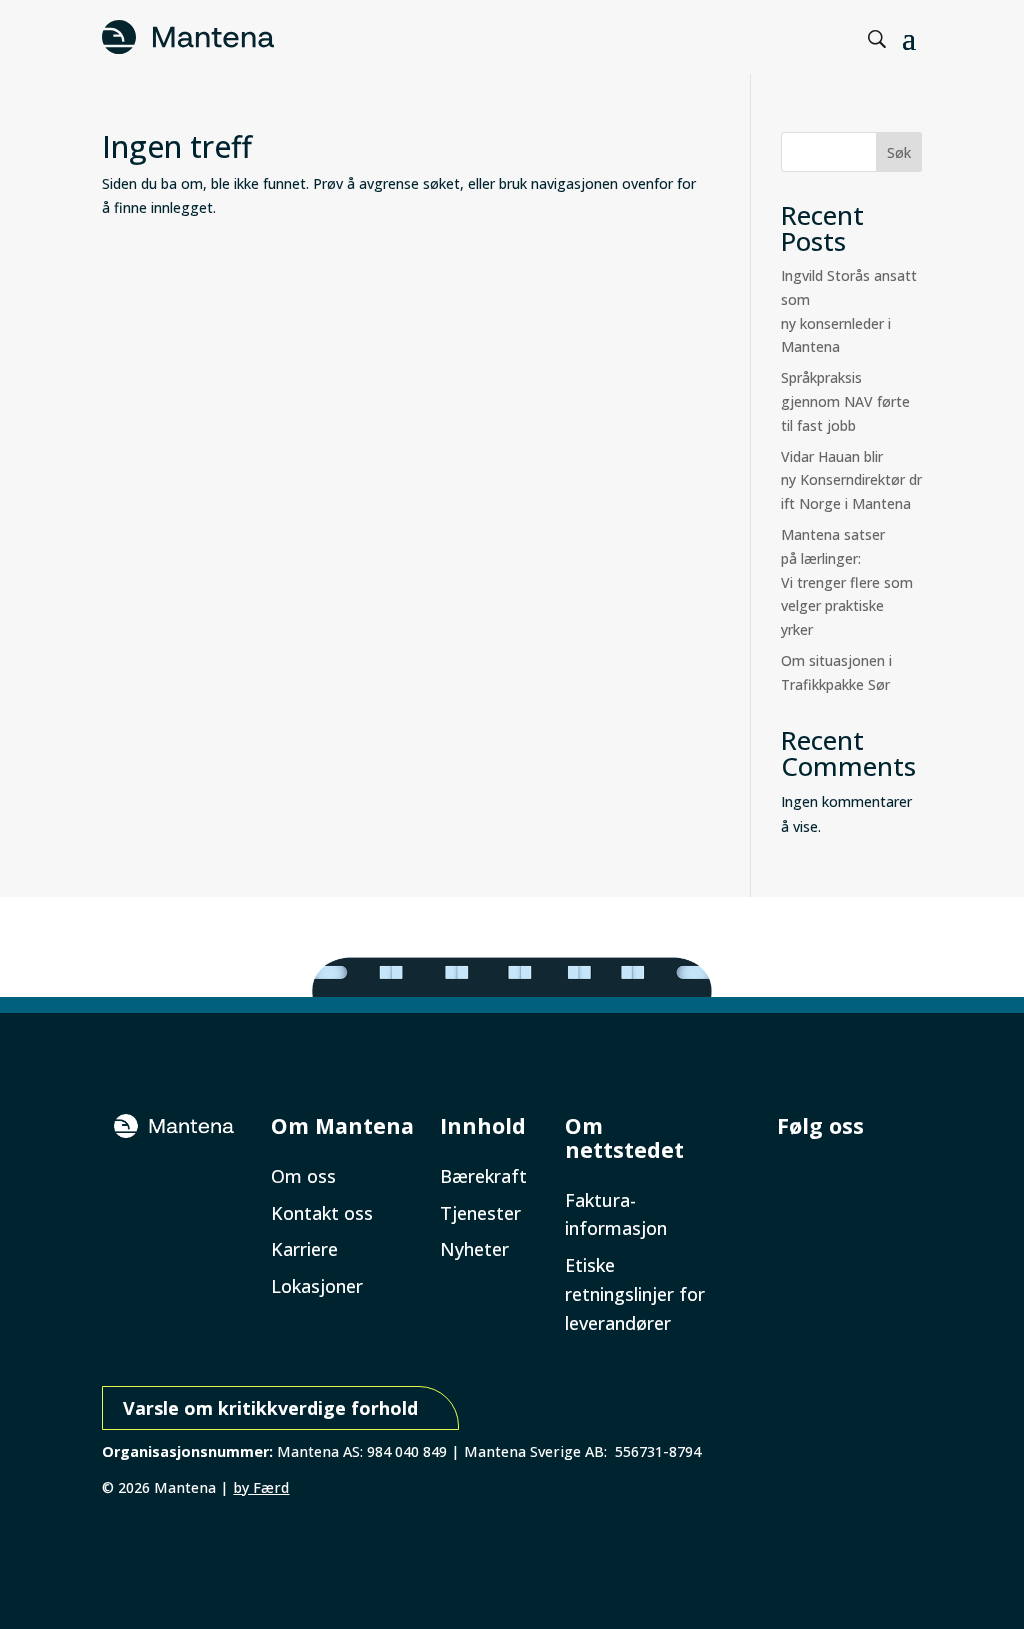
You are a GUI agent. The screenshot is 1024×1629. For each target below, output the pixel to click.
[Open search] (877, 39)
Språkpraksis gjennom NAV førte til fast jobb (845, 401)
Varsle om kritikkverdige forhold (270, 1408)
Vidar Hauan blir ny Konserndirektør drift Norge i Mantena (851, 480)
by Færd (261, 1487)
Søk (899, 152)
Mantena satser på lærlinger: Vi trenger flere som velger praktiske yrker (847, 582)
